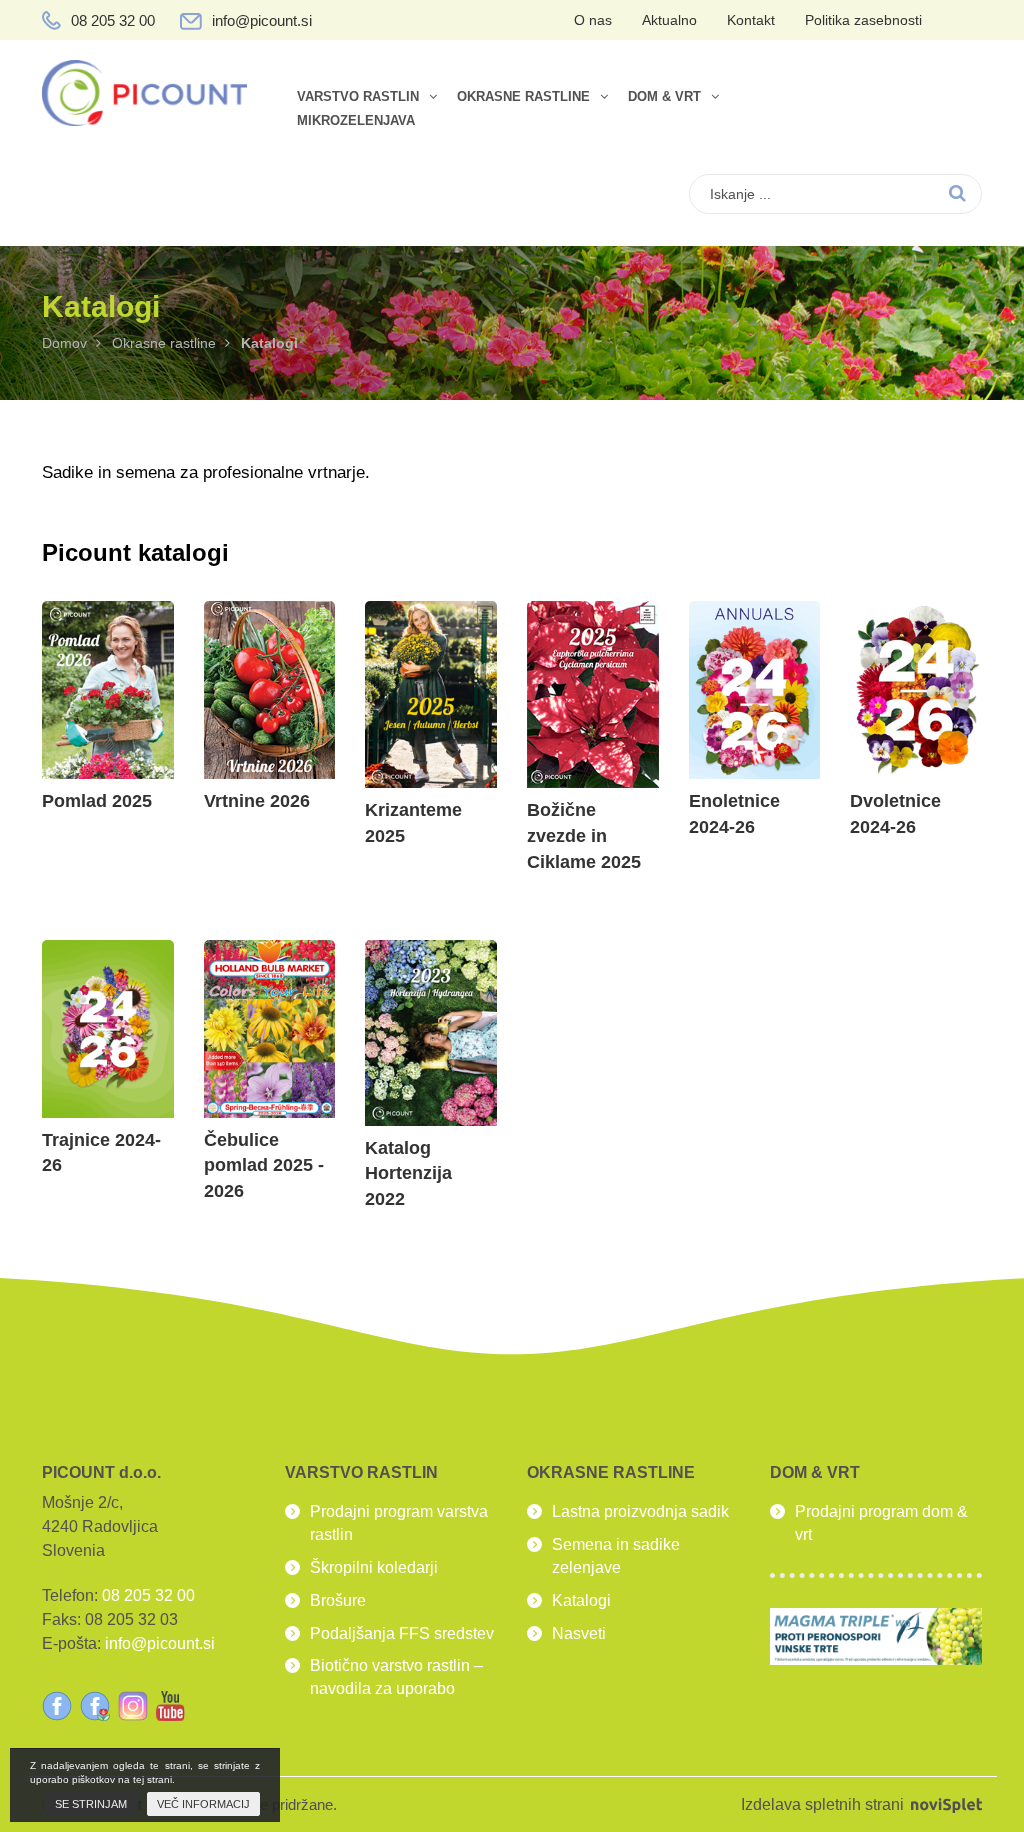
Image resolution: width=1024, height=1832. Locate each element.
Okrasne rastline (523, 97)
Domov (64, 343)
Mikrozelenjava (356, 121)
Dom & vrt (664, 97)
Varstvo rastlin (358, 97)
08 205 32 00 (113, 20)
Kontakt (751, 20)
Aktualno (669, 20)
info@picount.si (262, 20)
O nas (593, 20)
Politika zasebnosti (863, 20)
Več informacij (203, 1804)
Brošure (338, 1600)
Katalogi (581, 1600)
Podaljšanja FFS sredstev (402, 1633)
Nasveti (579, 1633)
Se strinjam (91, 1804)
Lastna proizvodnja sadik (640, 1511)
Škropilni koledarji (374, 1567)
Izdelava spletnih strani (824, 1804)
